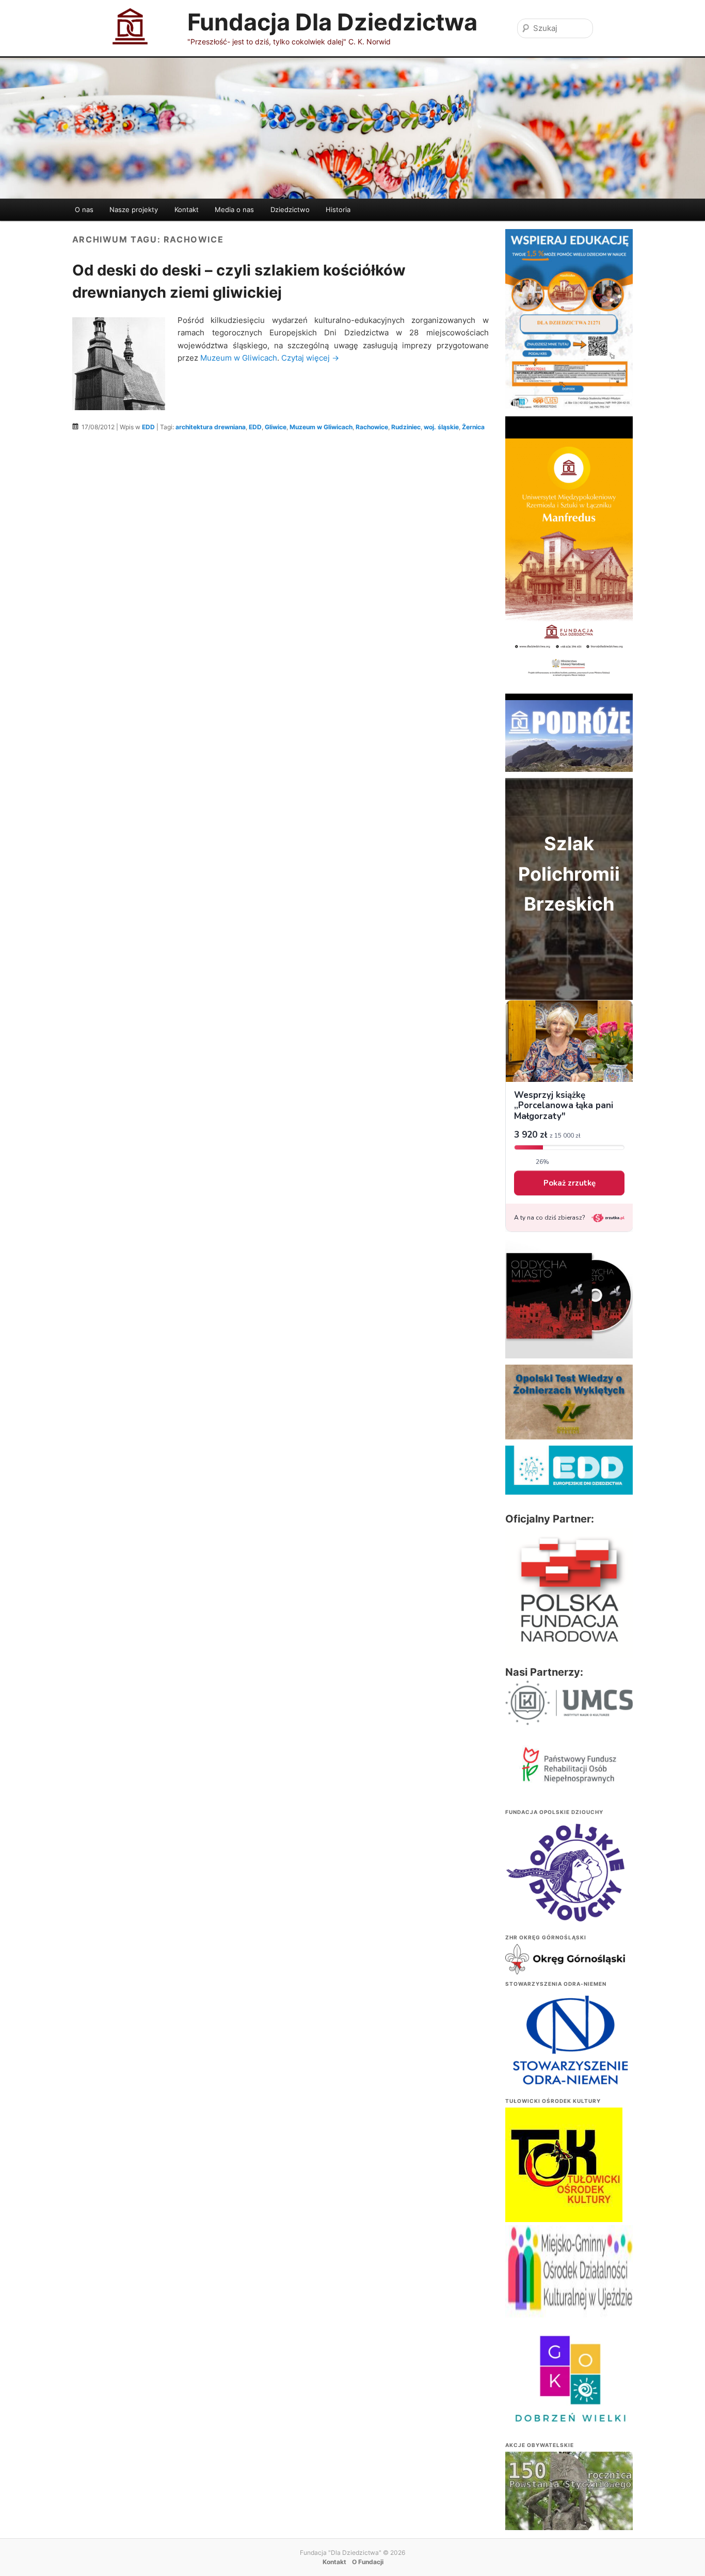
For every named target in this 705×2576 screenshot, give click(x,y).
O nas (84, 209)
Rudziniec (406, 427)
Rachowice (372, 427)
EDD (148, 427)
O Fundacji (368, 2562)
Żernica (473, 427)
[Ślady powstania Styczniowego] (569, 2499)
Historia (338, 209)
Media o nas (234, 209)
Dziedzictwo (290, 209)
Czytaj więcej (310, 358)
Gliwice (276, 427)
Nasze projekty (134, 209)
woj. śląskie (441, 427)
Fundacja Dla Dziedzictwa (332, 22)
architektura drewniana (211, 427)
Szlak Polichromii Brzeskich (569, 874)
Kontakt (187, 209)
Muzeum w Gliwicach (239, 358)
